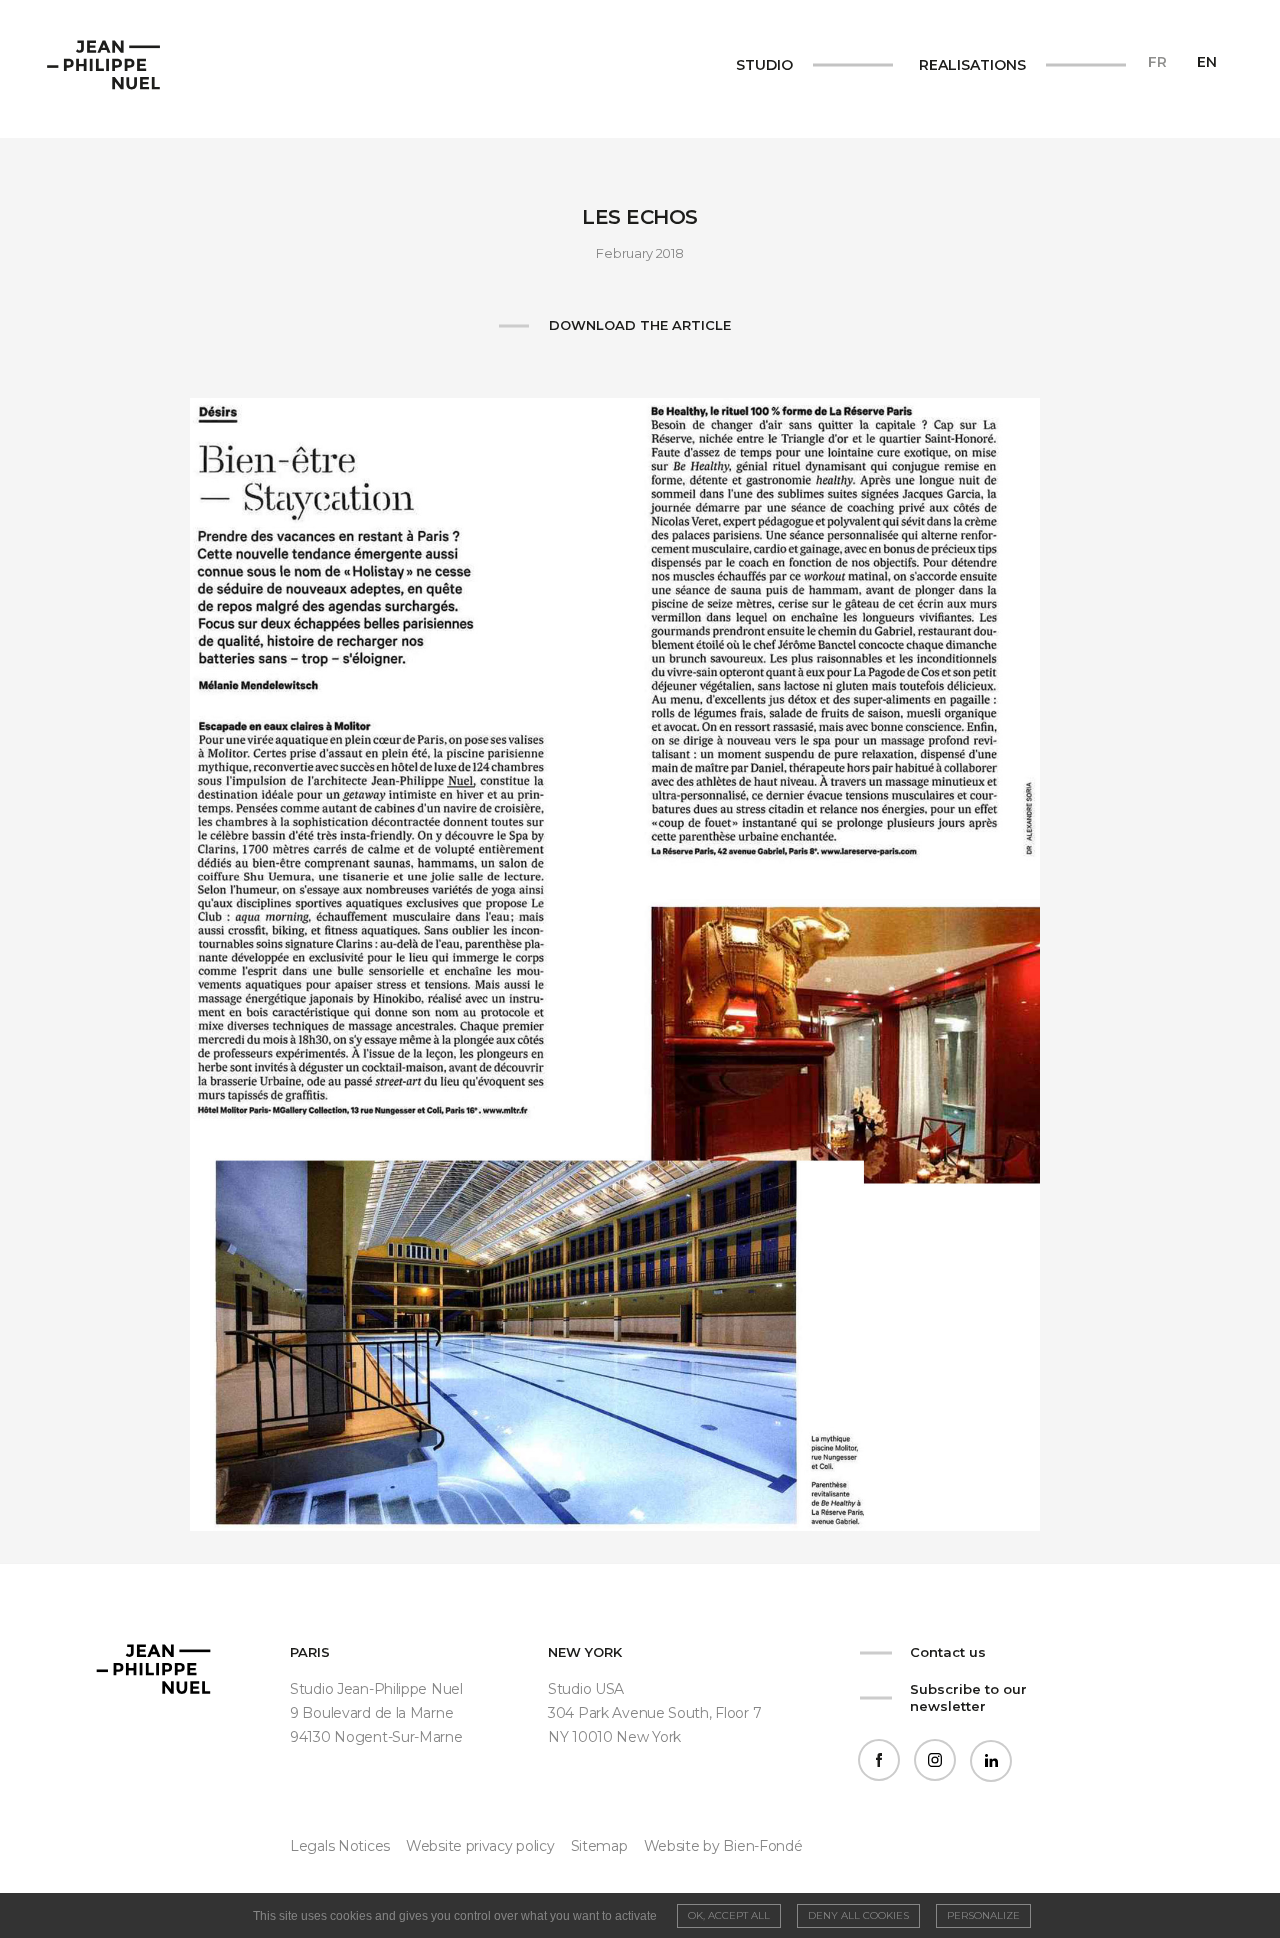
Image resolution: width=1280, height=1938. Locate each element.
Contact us (948, 1652)
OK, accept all (729, 1915)
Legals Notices (340, 1846)
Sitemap (599, 1846)
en (1207, 62)
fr (1157, 62)
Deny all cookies (858, 1915)
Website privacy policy (480, 1846)
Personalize (983, 1915)
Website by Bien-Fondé (723, 1846)
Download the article (640, 325)
